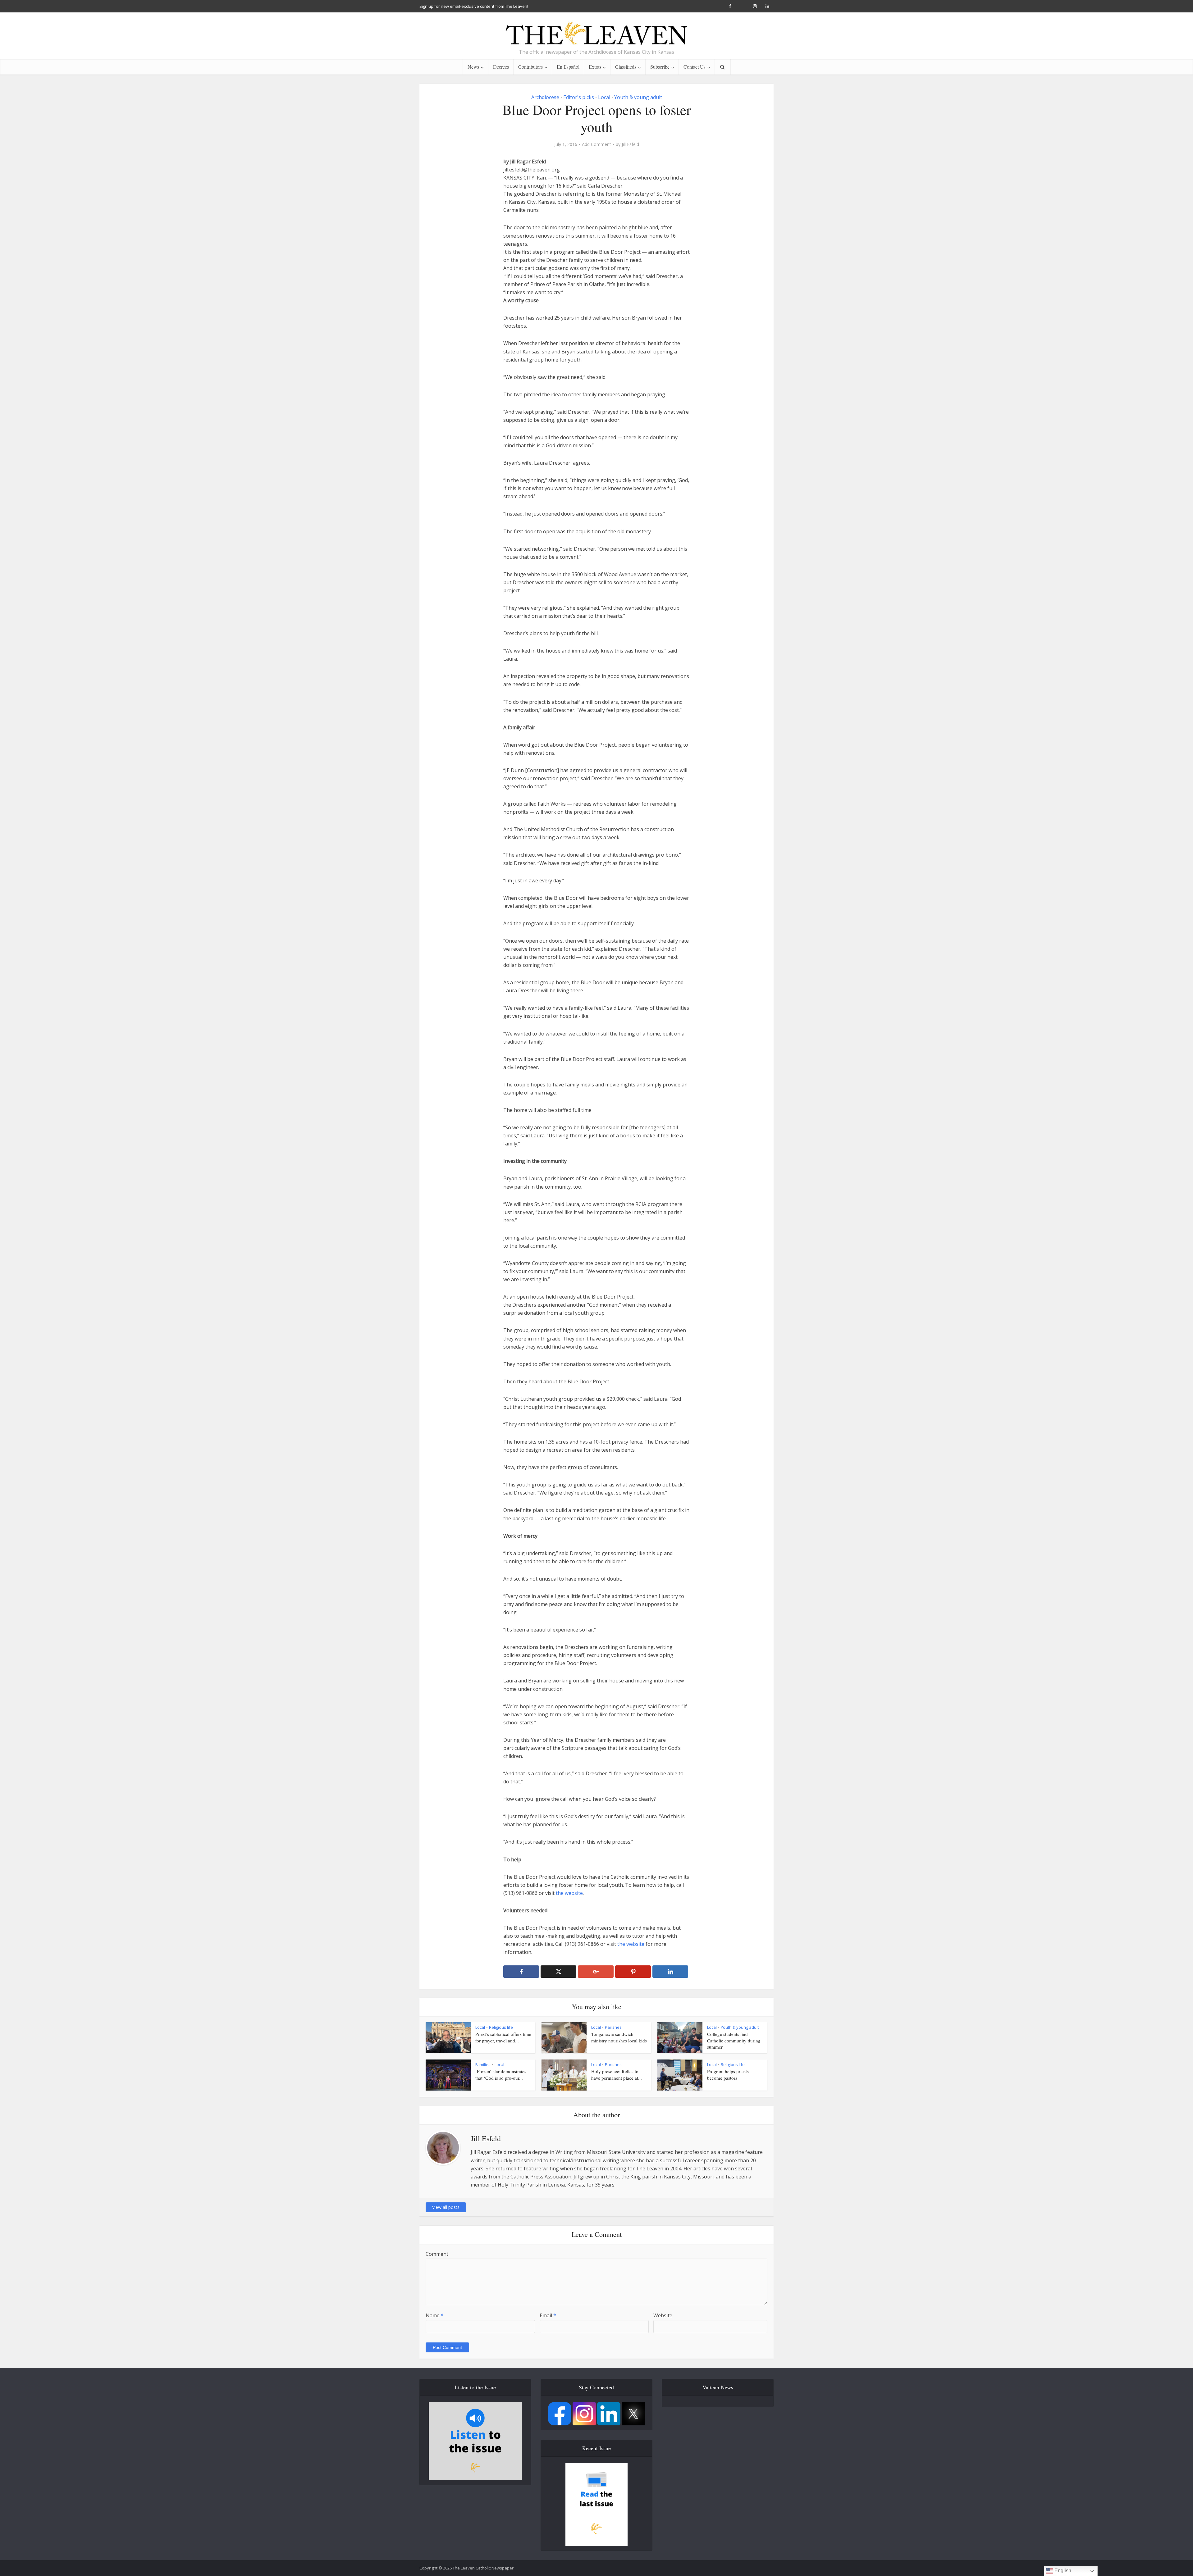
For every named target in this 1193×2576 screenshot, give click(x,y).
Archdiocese (545, 97)
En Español (568, 67)
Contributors (530, 67)
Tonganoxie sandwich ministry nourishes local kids (619, 2037)
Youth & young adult (638, 97)
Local (604, 97)
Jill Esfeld (630, 144)
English (1062, 2571)
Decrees (501, 67)
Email (548, 2315)
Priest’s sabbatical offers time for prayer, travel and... (503, 2037)
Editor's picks (579, 97)
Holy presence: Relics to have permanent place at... (617, 2074)
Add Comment (596, 144)
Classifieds (626, 67)
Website (663, 2315)
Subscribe (660, 67)
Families (483, 2064)
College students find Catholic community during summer (734, 2040)
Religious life (501, 2027)
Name (435, 2315)
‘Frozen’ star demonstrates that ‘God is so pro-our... (501, 2074)
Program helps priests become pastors (728, 2074)
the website (569, 1893)
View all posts (446, 2207)
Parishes (613, 2027)
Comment (437, 2254)
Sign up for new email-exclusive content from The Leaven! (474, 6)
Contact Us (695, 67)
